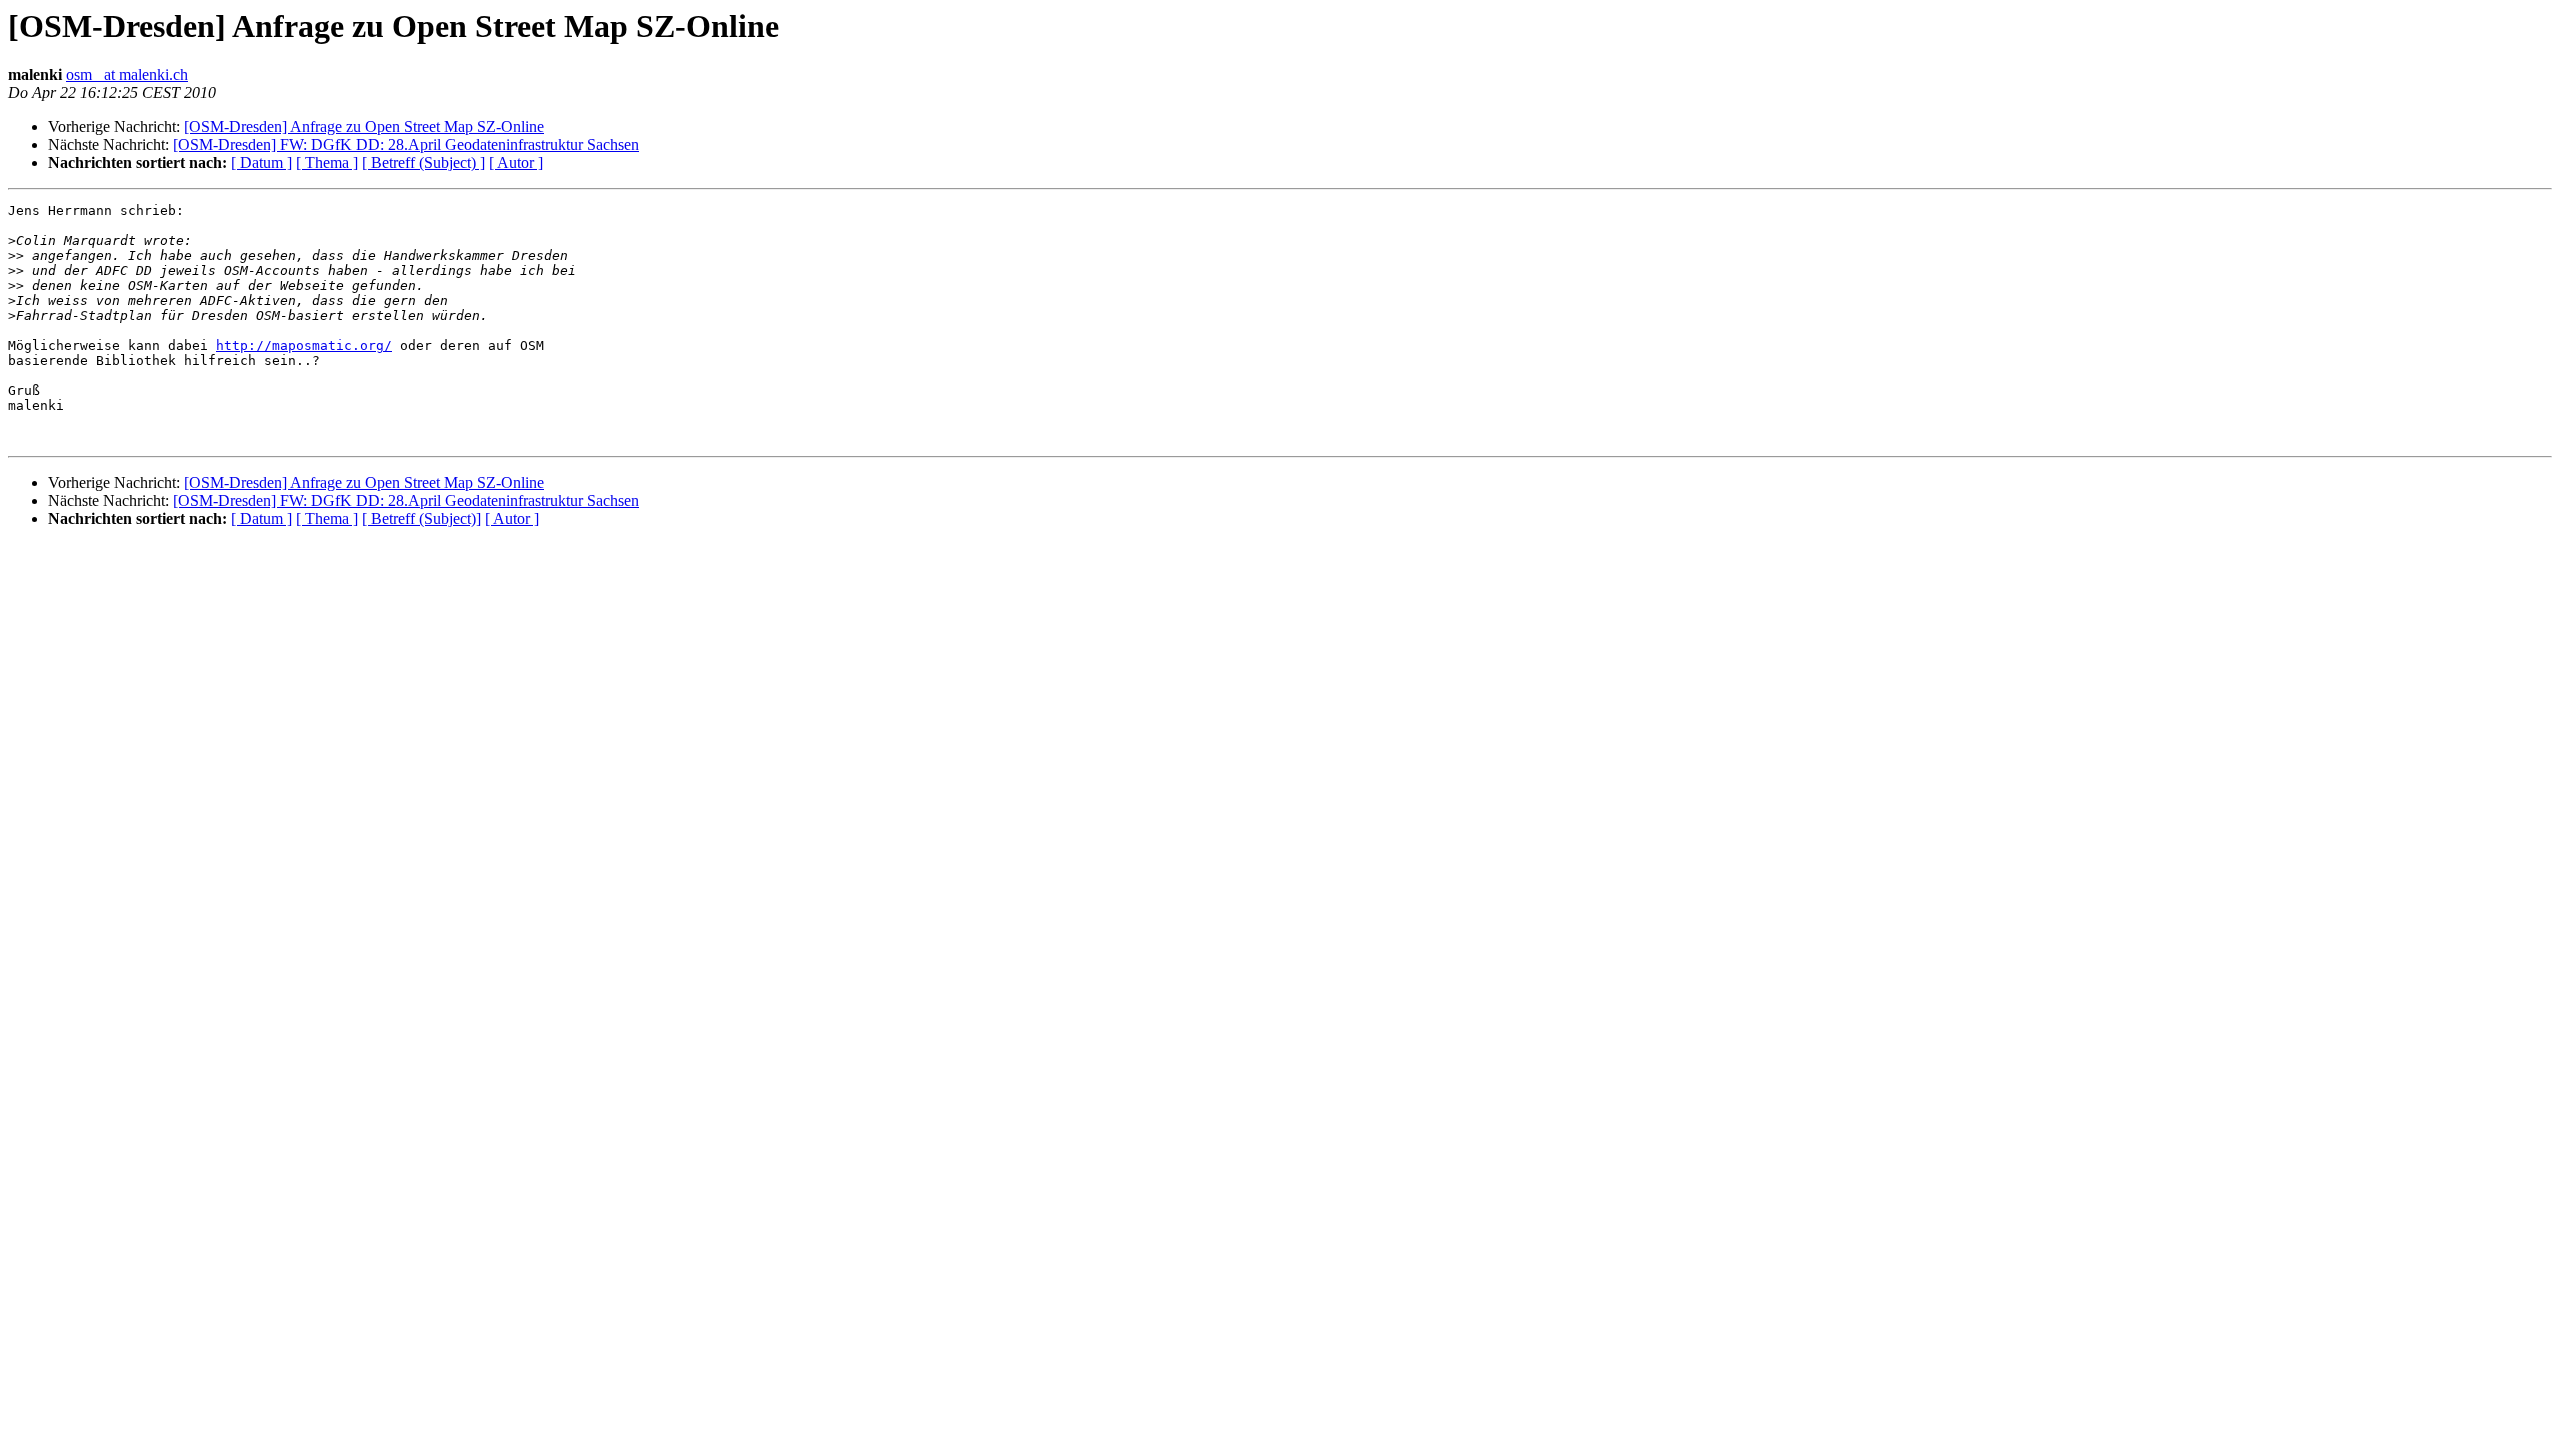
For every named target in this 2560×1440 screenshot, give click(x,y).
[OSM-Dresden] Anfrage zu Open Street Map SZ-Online (364, 126)
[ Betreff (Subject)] (421, 518)
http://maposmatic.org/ (304, 345)
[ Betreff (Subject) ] (423, 162)
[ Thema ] (327, 162)
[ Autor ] (516, 162)
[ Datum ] (261, 162)
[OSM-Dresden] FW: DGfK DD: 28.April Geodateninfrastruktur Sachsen (406, 144)
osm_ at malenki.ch (127, 74)
